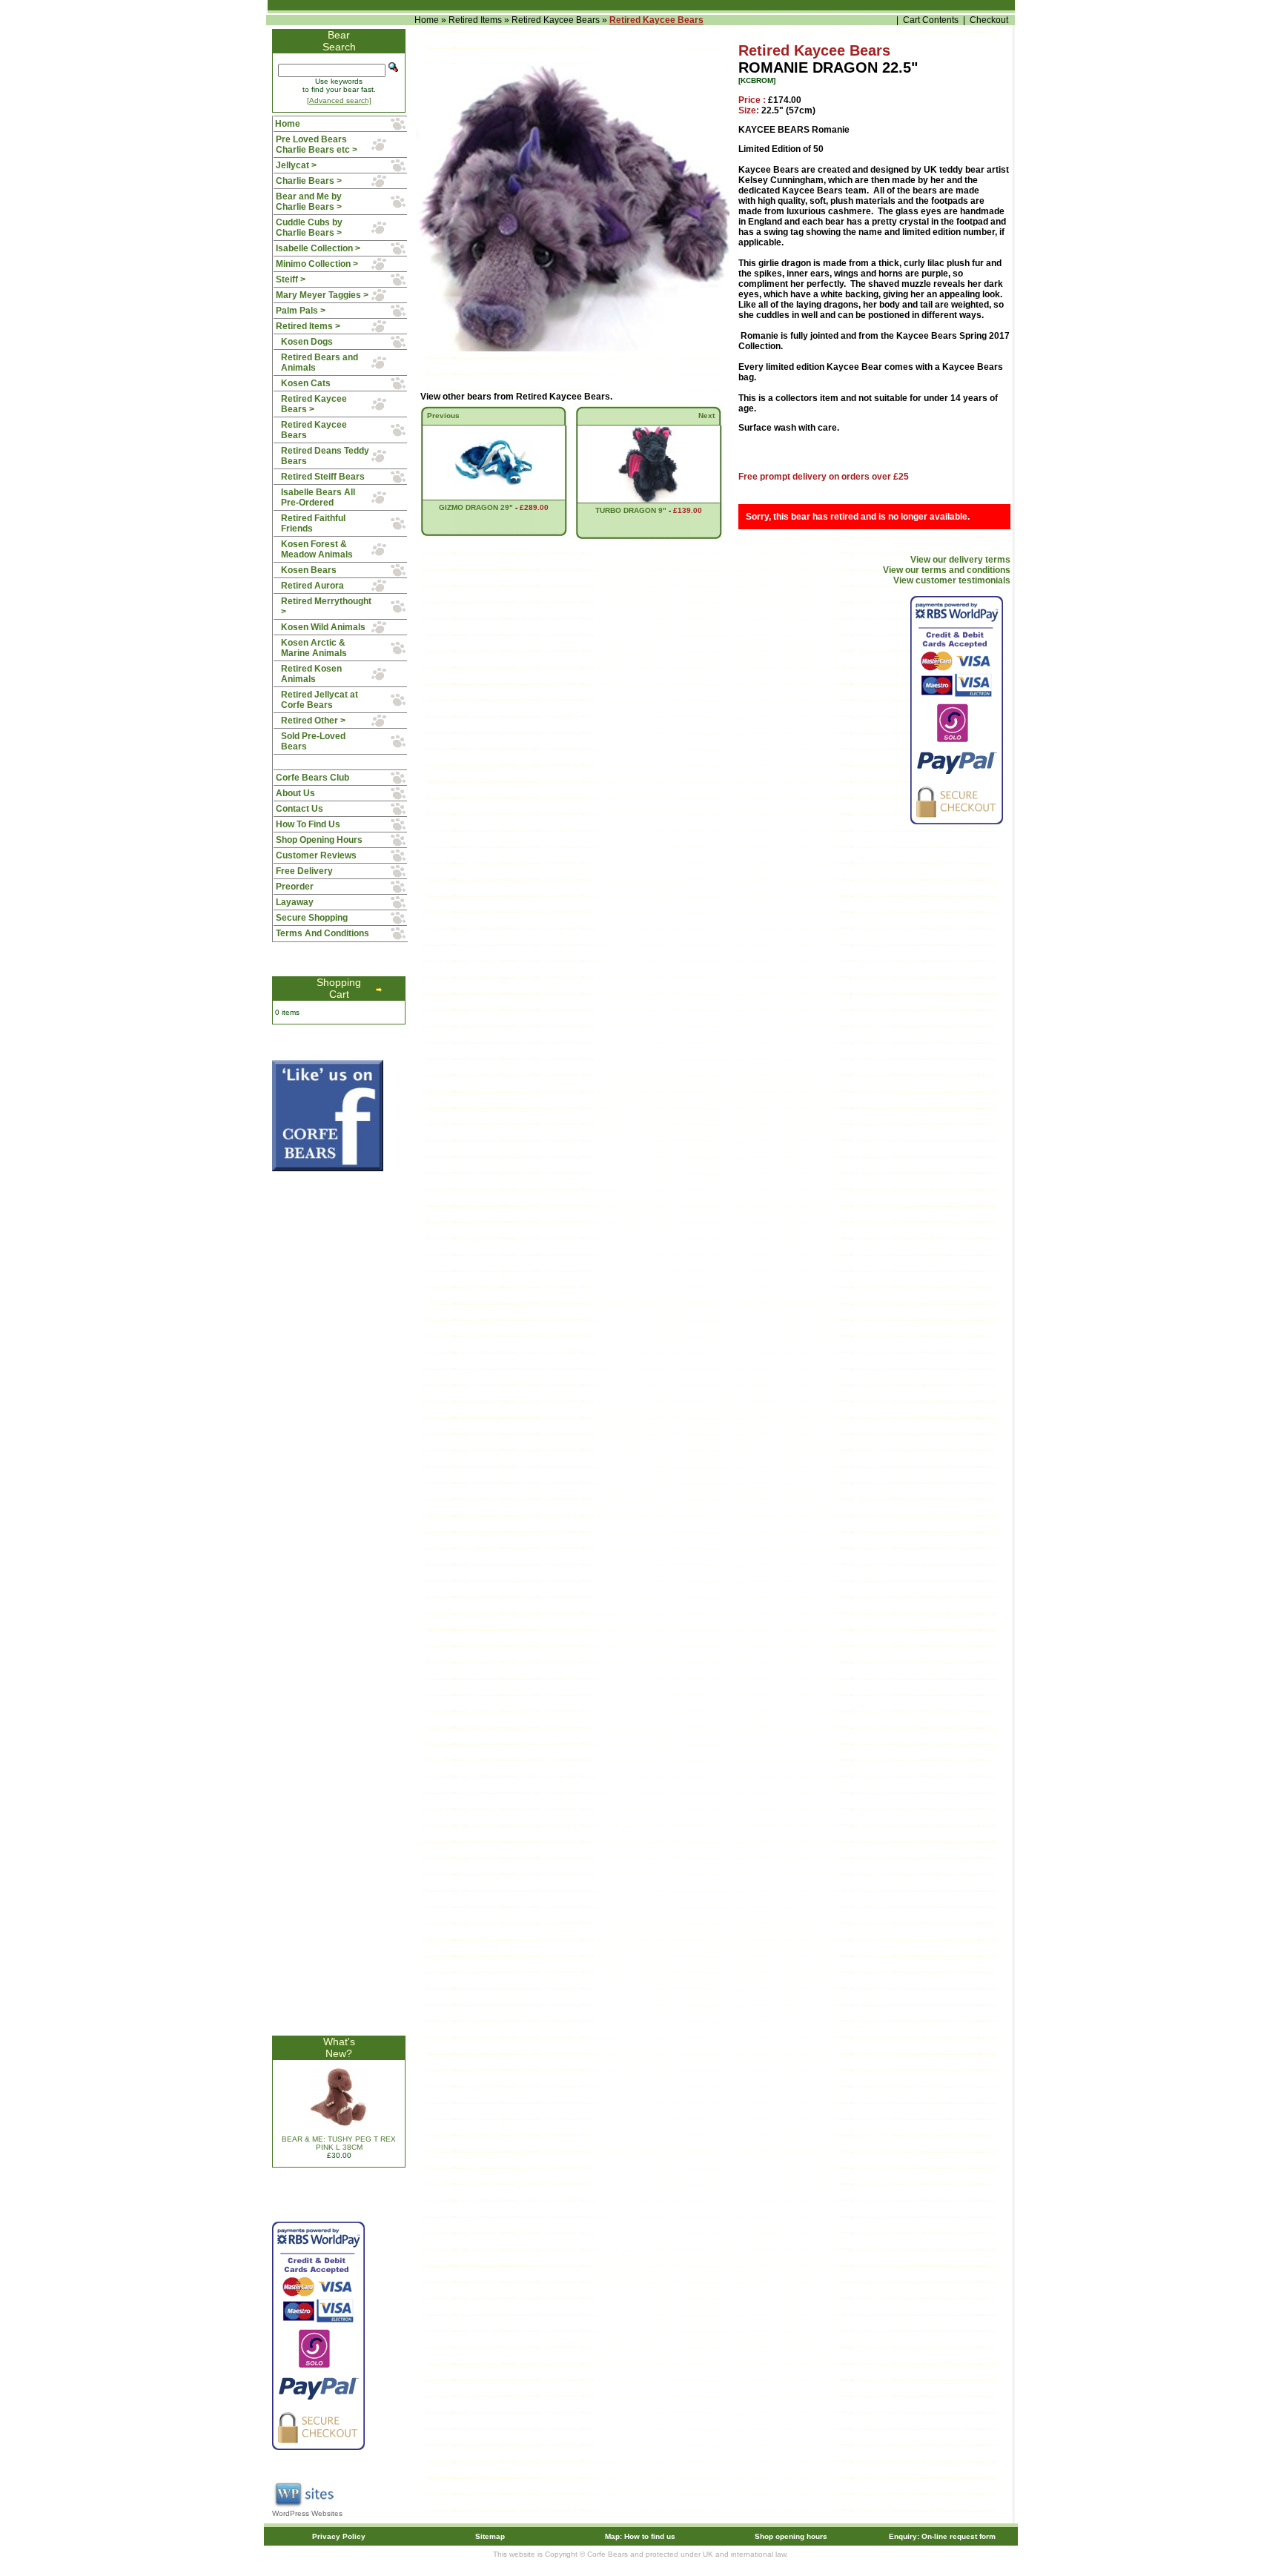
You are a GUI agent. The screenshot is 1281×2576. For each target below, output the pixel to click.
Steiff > (291, 279)
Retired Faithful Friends (313, 523)
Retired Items (475, 20)
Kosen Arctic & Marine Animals (314, 648)
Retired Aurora (312, 586)
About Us (295, 793)
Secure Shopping (312, 918)
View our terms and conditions (947, 570)
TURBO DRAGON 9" (631, 510)
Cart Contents (931, 20)
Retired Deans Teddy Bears (325, 456)
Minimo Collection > (317, 264)
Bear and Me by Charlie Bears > (309, 202)
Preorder (295, 887)
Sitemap (490, 2536)
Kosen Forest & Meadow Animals (317, 549)
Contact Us (299, 809)
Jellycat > (296, 165)
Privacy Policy (339, 2536)
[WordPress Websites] (305, 2507)
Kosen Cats (306, 383)
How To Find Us (308, 824)
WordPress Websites (307, 2513)
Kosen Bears (309, 570)
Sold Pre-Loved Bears (313, 741)
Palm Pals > (301, 311)
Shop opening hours (791, 2536)
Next (706, 415)
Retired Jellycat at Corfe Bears (320, 700)
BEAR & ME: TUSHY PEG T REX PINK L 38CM (339, 2143)
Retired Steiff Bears (323, 477)
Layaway (295, 902)
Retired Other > (313, 721)
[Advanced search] (339, 100)
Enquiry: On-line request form (942, 2536)
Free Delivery (304, 871)
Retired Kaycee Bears (556, 20)
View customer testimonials (952, 580)
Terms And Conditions (322, 933)
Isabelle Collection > (318, 248)
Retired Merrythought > (326, 606)
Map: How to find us (640, 2536)
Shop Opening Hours (319, 840)
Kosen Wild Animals (323, 627)
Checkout (989, 20)
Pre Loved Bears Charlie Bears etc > (317, 145)
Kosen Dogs (307, 342)
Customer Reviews (316, 855)
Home (427, 20)
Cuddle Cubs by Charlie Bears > (309, 228)
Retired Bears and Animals (320, 362)
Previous (443, 415)
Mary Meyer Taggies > (322, 295)
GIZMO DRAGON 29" (476, 507)
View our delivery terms (960, 560)
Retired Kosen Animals (311, 674)
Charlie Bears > (309, 181)
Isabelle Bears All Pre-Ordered (318, 497)
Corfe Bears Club (312, 778)
